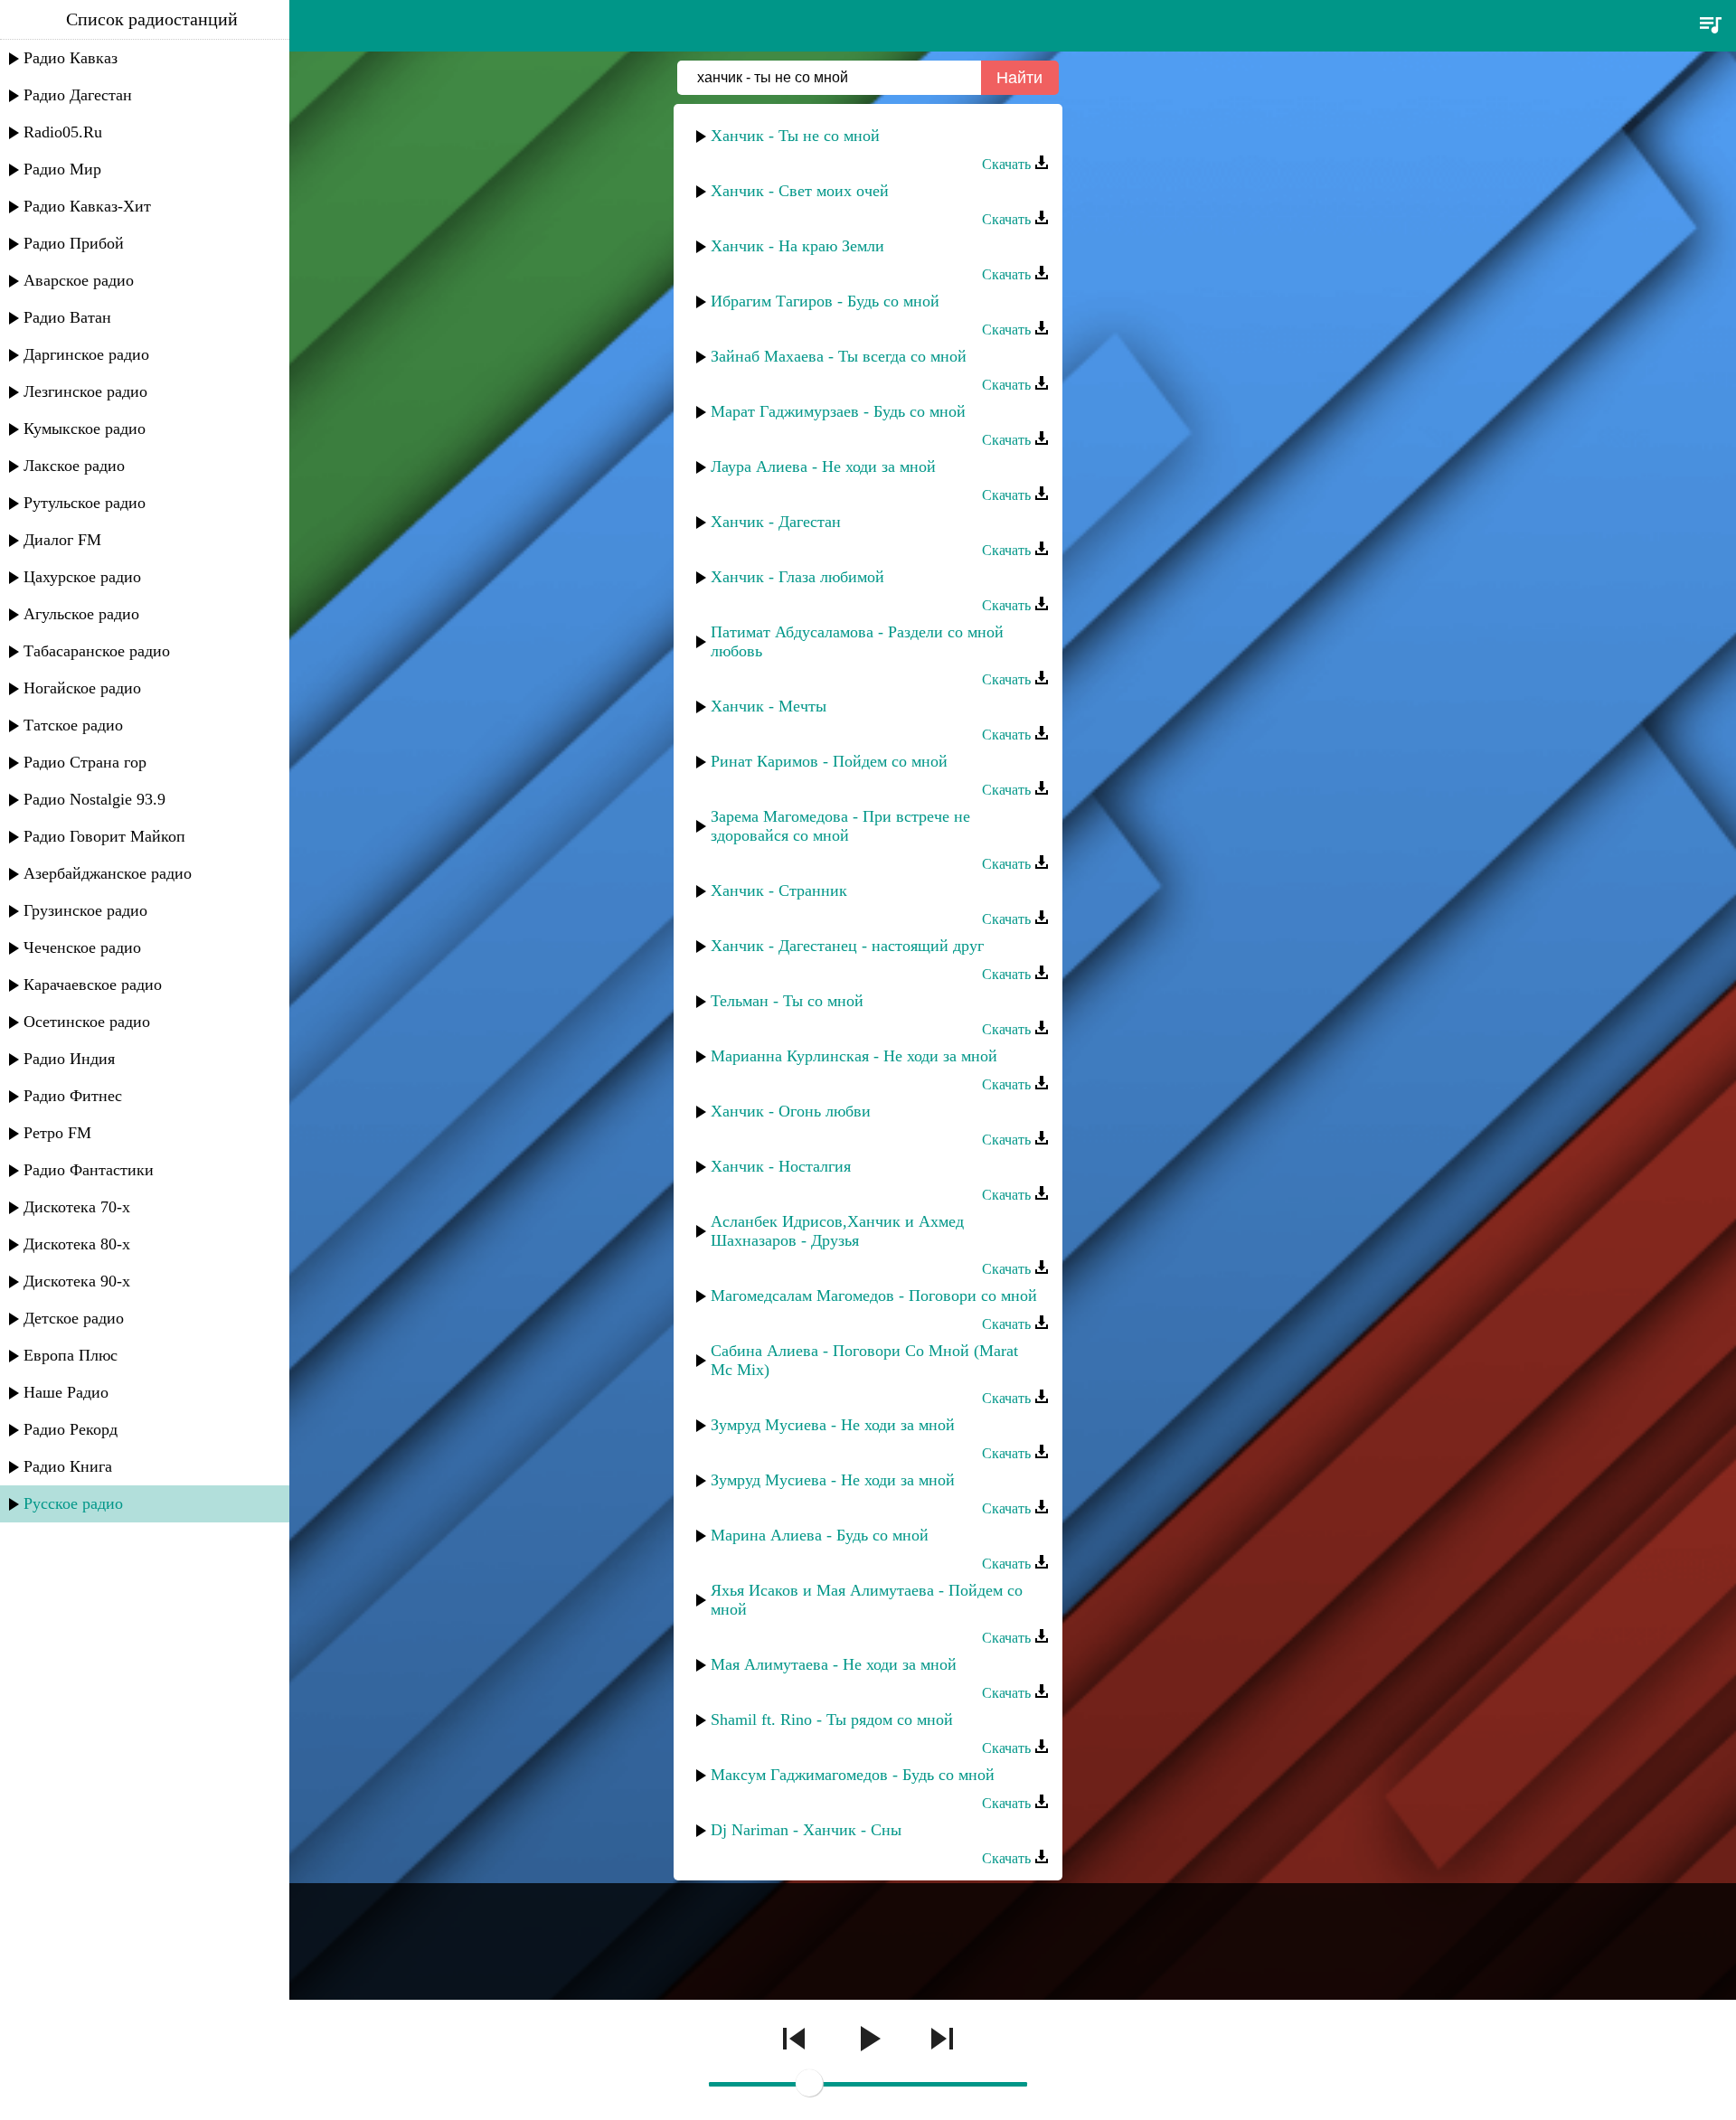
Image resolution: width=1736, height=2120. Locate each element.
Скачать (1008, 164)
